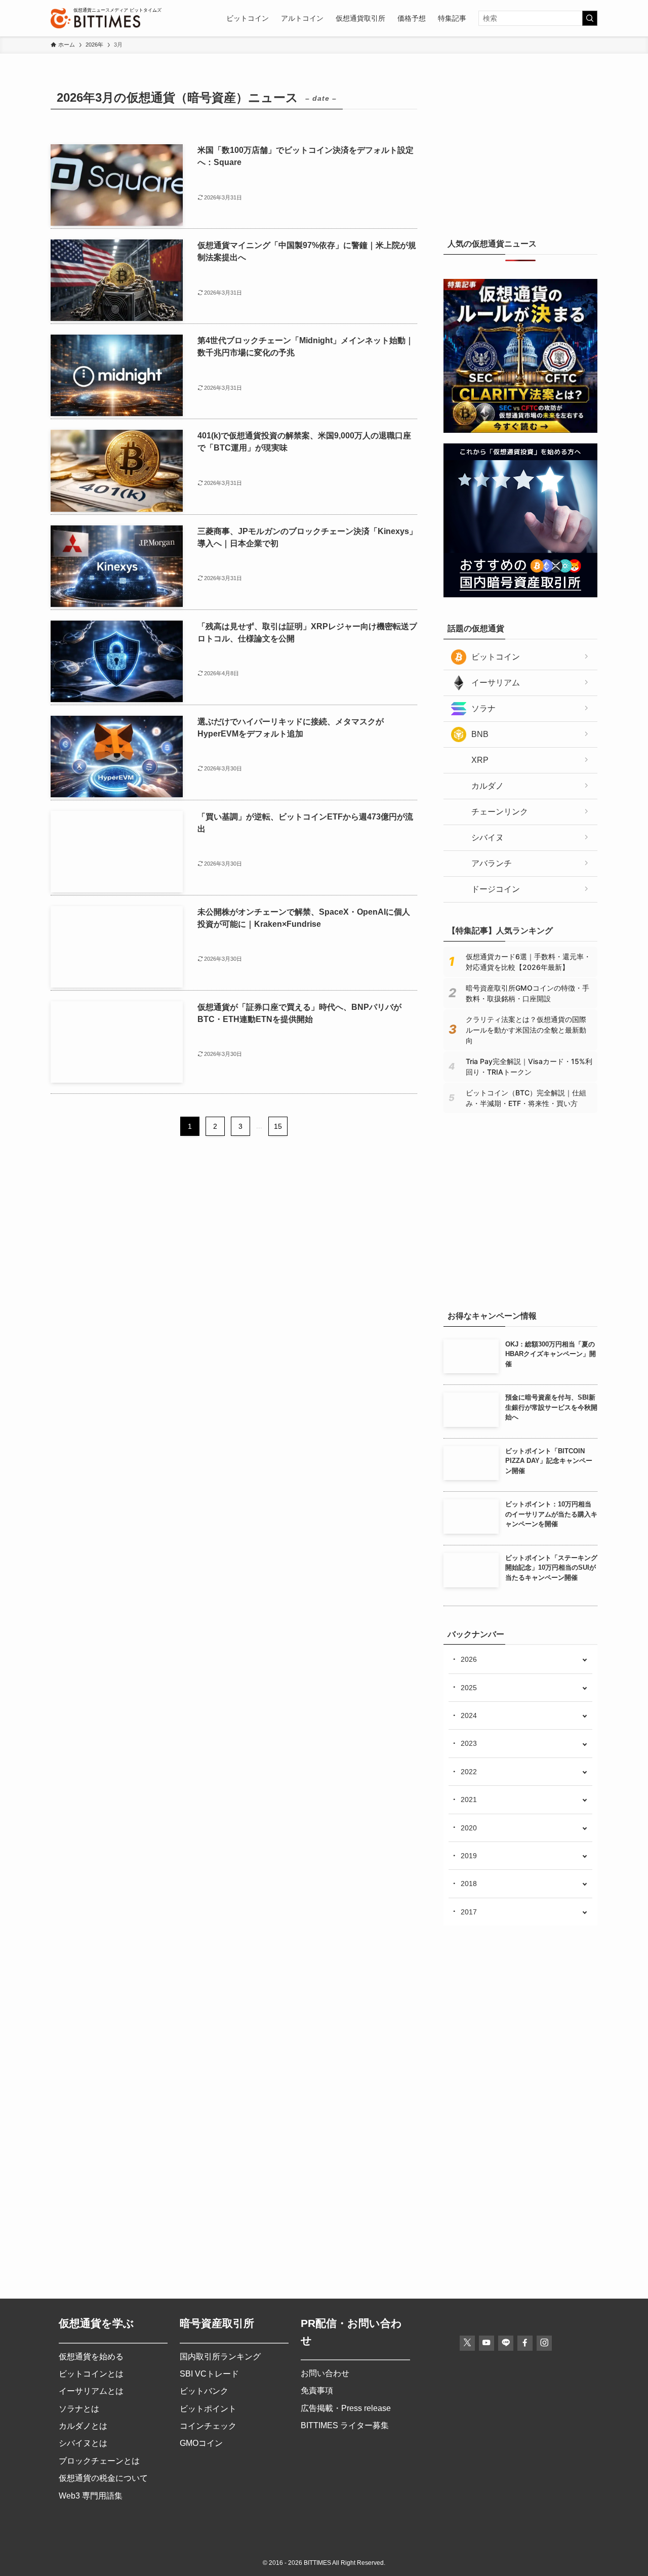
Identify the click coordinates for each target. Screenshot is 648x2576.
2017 (469, 1912)
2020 (469, 1828)
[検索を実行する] (590, 18)
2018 (469, 1884)
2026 (469, 1659)
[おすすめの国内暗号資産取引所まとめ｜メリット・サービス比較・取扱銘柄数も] (520, 595)
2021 (469, 1800)
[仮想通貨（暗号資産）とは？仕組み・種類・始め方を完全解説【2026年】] (520, 1282)
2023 (469, 1743)
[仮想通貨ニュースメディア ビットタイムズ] (95, 18)
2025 (469, 1688)
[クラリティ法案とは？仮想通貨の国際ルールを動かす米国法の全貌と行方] (520, 430)
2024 (469, 1715)
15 (278, 1126)
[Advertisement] (520, 149)
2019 (469, 1856)
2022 (469, 1772)
